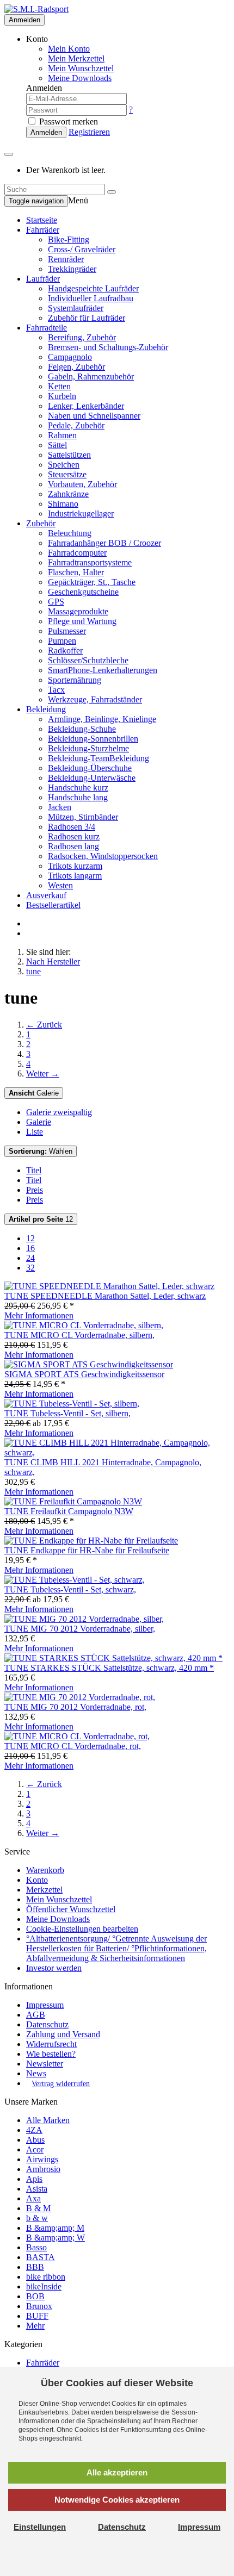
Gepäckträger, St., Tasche (92, 582)
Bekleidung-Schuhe (82, 729)
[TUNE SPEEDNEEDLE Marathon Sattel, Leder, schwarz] (109, 1286)
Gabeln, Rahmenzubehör (91, 377)
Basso (36, 2247)
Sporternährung (75, 680)
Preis (35, 1190)
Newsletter (45, 2064)
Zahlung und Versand (63, 2034)
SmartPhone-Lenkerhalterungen (103, 670)
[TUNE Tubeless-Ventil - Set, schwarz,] (75, 1580)
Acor (35, 2149)
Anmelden (24, 20)
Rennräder (66, 259)
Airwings (42, 2159)
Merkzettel (44, 1890)
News (36, 2073)
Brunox (39, 2306)
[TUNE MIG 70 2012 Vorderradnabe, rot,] (80, 1697)
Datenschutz (47, 2024)
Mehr (35, 2326)
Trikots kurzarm (75, 866)
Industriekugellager (81, 514)
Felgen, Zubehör (76, 367)
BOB (35, 2296)
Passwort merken (67, 122)
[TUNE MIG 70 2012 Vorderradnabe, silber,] (84, 1619)
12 (41, 1219)
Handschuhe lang (78, 797)
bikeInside (44, 2286)
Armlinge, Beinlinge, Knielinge (102, 719)
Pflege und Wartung (82, 621)
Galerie (34, 1093)
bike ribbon (46, 2277)
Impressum (45, 2005)
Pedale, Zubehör (76, 425)
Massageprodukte (78, 611)
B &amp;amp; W (56, 2238)
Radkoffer (65, 651)
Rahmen (62, 435)
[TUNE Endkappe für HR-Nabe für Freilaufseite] (91, 1541)
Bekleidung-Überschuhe (90, 768)
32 (30, 1268)
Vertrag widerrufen (61, 2084)
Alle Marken (48, 2120)
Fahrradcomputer (77, 553)
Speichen (64, 465)
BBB (35, 2267)
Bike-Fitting (69, 239)
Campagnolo (70, 357)
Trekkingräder (72, 269)
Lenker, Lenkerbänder (86, 406)
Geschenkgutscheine (83, 592)
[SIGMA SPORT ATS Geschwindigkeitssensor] (89, 1364)
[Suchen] (112, 192)
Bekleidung (46, 709)
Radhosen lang (73, 846)
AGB (36, 2015)
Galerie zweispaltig (59, 1112)
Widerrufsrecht (51, 2044)
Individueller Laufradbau (91, 298)
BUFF (37, 2316)
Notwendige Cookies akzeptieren (117, 2500)
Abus (35, 2140)
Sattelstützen (69, 455)
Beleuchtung (70, 533)
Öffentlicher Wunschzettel (71, 1909)
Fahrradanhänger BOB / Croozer (104, 543)
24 (30, 1258)
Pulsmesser (67, 631)
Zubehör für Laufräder (87, 318)
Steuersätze (67, 474)
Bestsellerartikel (53, 905)
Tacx (56, 690)
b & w (37, 2218)
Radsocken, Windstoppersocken (103, 856)
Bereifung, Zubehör (82, 337)
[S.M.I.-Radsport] (36, 9)
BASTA (41, 2257)
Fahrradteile (47, 328)
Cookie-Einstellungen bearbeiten (82, 1929)
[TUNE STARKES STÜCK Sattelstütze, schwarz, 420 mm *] (113, 1658)
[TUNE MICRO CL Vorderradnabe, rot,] (77, 1736)
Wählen (41, 1151)
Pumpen (62, 641)
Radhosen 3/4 (72, 827)
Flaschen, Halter (76, 572)
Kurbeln (62, 396)
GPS (56, 602)
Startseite (42, 220)
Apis (34, 2179)
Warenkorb (45, 1870)
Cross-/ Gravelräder (82, 249)
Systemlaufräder (76, 308)
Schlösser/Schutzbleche (88, 660)
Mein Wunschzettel (59, 1899)
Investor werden (54, 1968)
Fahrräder (43, 230)
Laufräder (43, 279)
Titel (34, 1170)
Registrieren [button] (89, 132)
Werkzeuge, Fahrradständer (95, 699)
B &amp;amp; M (55, 2228)
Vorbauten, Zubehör (82, 484)
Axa (33, 2198)
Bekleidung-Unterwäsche (92, 778)
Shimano (63, 504)
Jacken (60, 807)
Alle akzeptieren (117, 2472)
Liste (35, 1132)
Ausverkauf (46, 895)
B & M (38, 2208)
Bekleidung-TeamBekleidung (98, 758)
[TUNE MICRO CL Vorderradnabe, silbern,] (84, 1325)
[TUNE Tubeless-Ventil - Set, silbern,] (72, 1404)
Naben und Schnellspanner (94, 416)
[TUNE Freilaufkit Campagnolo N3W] (73, 1501)
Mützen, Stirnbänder (83, 817)
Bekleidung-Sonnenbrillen (93, 739)
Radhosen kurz (74, 836)
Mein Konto (69, 49)
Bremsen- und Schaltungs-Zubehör (108, 347)
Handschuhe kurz (78, 788)
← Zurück (44, 1025)
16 (30, 1248)
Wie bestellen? (51, 2054)
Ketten (59, 386)
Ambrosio (43, 2169)
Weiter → (43, 1074)
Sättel (57, 445)
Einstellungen (40, 2527)
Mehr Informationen (39, 1315)
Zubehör (41, 523)
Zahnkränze (68, 494)
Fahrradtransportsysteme (90, 562)
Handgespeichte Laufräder (93, 288)
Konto (37, 1880)
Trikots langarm (75, 876)
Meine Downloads (58, 1919)
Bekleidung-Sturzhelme (88, 748)
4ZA (34, 2130)
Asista (37, 2189)
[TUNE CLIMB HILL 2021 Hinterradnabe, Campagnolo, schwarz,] (117, 1452)
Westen (60, 885)
